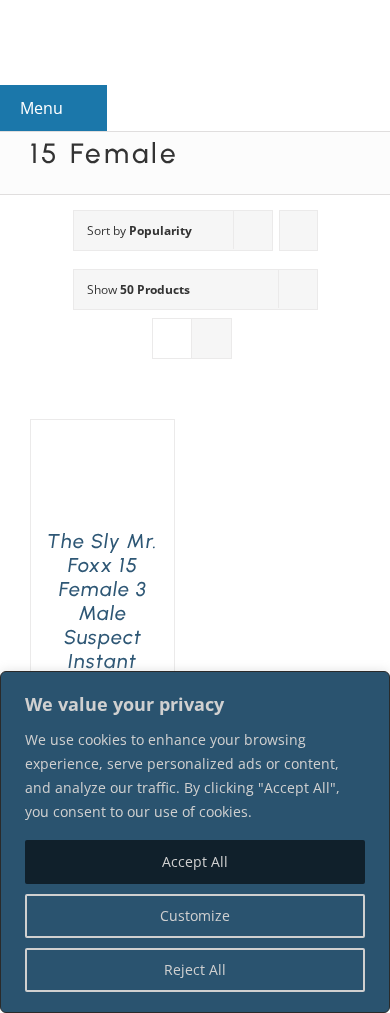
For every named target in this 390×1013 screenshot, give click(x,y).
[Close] (369, 688)
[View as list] (211, 338)
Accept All (195, 861)
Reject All (195, 969)
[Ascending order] (298, 230)
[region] (195, 842)
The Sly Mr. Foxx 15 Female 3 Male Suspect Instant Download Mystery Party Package (102, 649)
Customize (195, 915)
